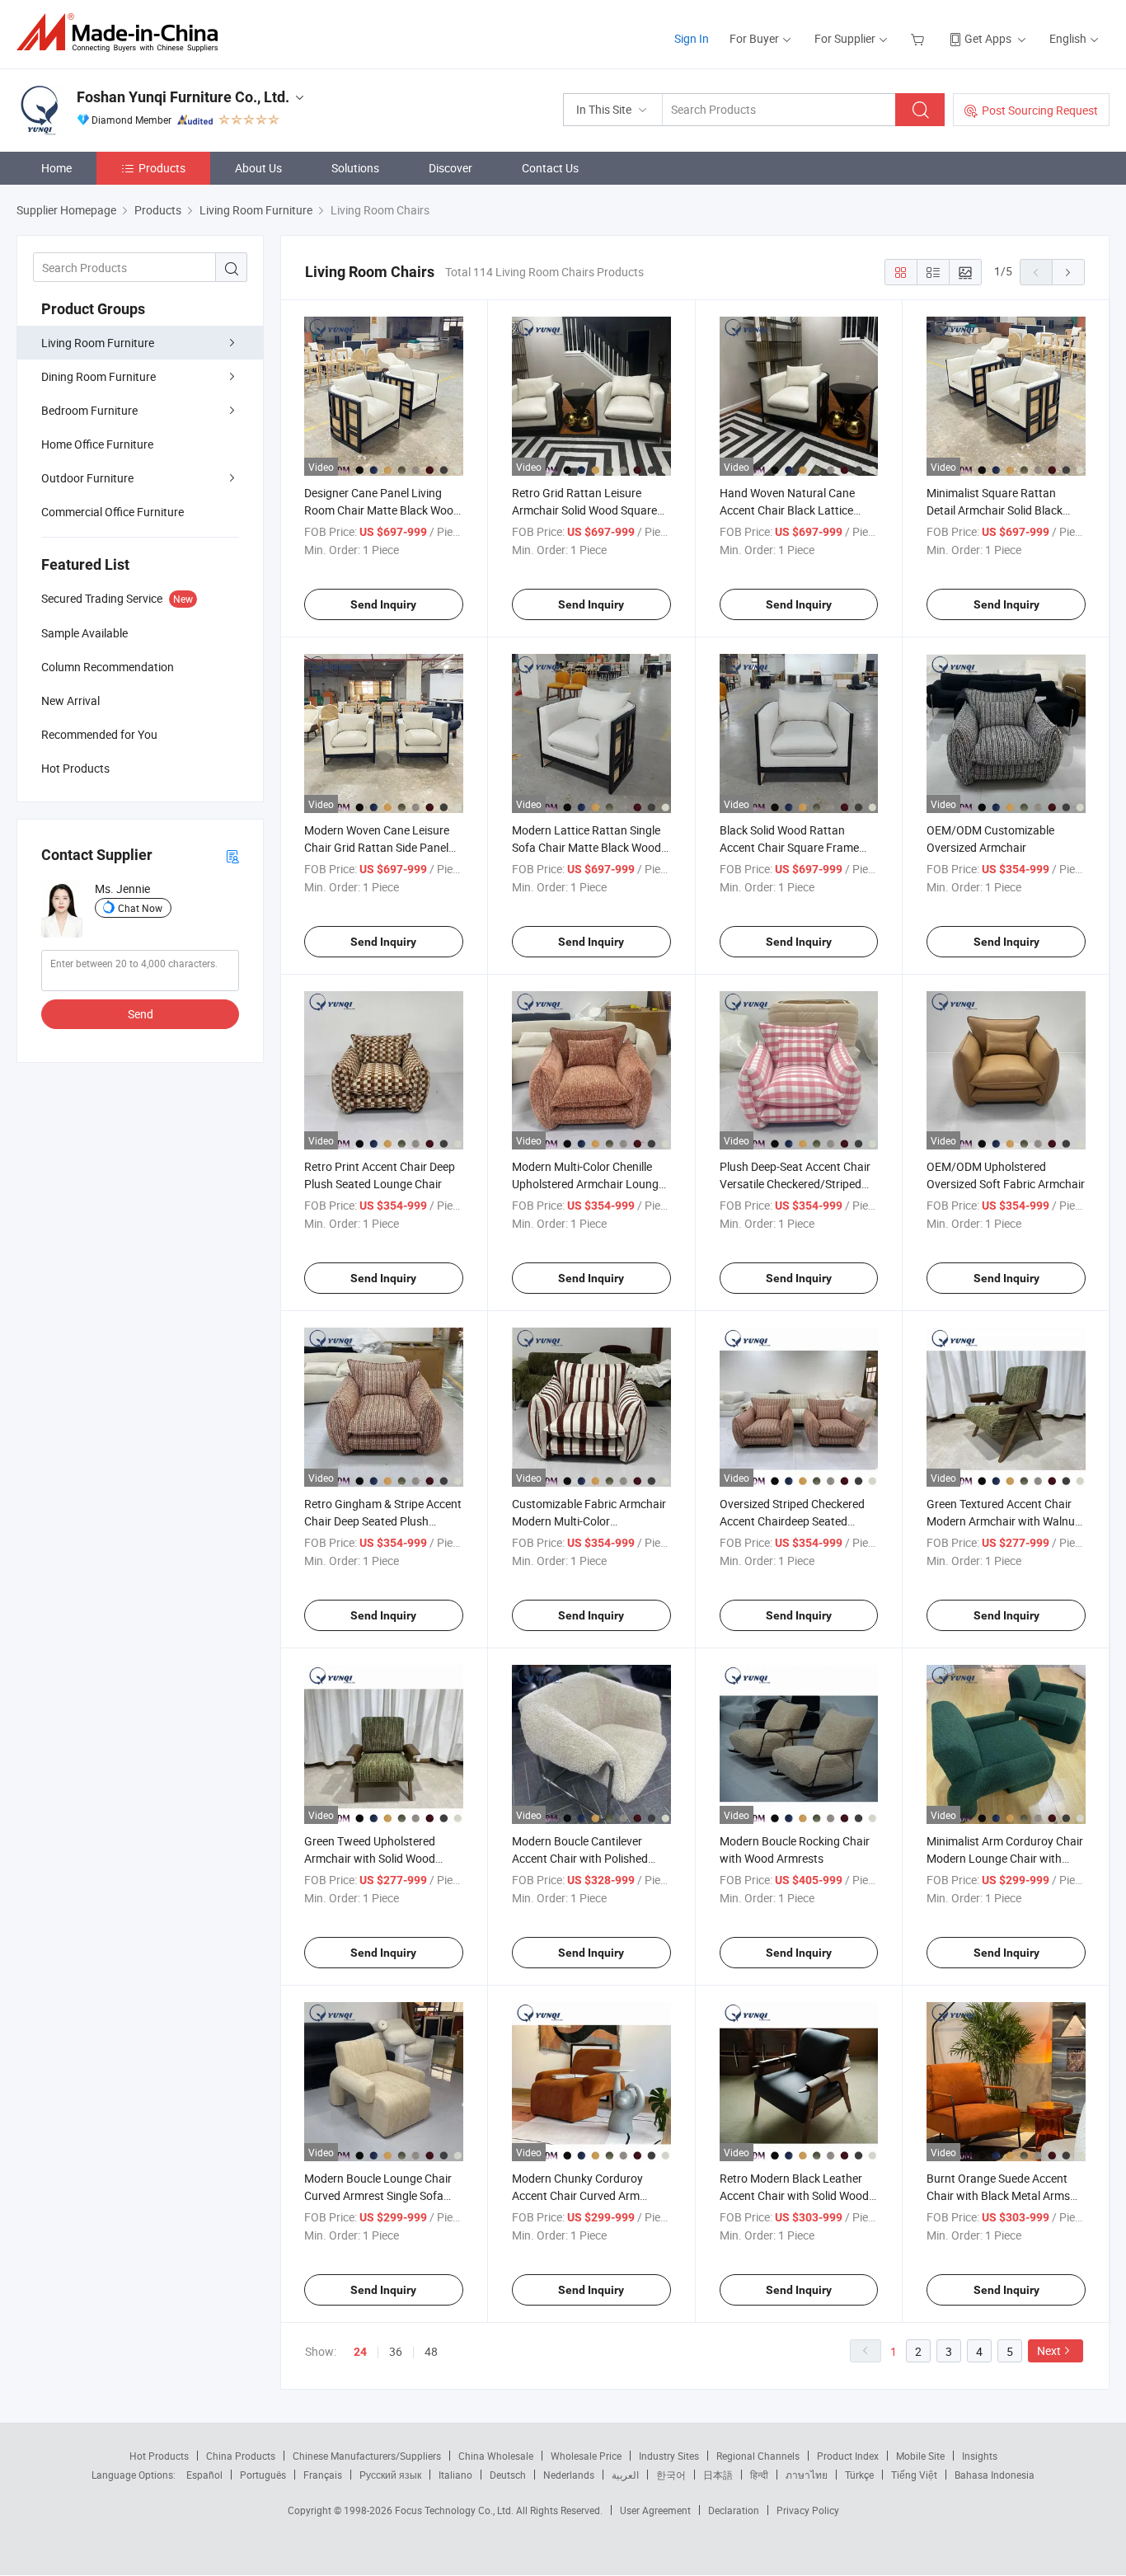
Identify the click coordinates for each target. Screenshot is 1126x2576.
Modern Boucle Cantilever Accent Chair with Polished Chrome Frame (580, 1858)
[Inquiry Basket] (920, 38)
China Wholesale (496, 2456)
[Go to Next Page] (1068, 272)
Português (263, 2475)
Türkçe (859, 2475)
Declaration (734, 2510)
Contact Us (550, 168)
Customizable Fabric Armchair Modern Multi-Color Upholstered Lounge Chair (589, 1521)
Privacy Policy (808, 2510)
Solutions (355, 168)
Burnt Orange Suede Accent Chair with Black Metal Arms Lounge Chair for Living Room (1002, 2195)
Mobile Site (920, 2456)
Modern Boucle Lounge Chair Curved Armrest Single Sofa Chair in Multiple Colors (378, 2195)
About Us (258, 168)
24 (360, 2352)
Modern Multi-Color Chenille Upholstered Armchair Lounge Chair (588, 1184)
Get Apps (988, 38)
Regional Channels (758, 2456)
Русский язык (390, 2475)
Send (141, 1014)
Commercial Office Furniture (113, 512)
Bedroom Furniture (89, 410)
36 (396, 2351)
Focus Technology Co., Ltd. (455, 2510)
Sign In (692, 38)
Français (323, 2475)
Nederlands (569, 2475)
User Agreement (655, 2510)
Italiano (455, 2475)
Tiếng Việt (914, 2475)
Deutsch (508, 2475)
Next (1049, 2350)
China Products (241, 2456)
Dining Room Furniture (99, 376)
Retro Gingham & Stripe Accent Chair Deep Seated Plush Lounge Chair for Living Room (383, 1521)
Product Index (848, 2456)
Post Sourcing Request (1040, 110)
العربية (625, 2475)
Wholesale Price (586, 2456)
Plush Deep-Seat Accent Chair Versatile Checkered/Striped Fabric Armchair (795, 1184)
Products (162, 168)
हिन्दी (759, 2475)
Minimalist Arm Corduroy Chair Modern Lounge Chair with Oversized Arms (1005, 1858)
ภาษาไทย (807, 2475)
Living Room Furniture (98, 343)
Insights (980, 2456)
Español (204, 2475)
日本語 (718, 2475)
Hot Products (159, 2456)
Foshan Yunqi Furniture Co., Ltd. (183, 97)
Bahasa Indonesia (995, 2475)
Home (56, 168)
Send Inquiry (383, 604)
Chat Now (140, 908)
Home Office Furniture (97, 444)
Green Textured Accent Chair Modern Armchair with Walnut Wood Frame (1003, 1521)
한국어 (671, 2475)
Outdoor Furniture (87, 478)
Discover (450, 168)
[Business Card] (232, 856)
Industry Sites (669, 2456)
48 (431, 2351)
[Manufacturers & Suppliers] (122, 33)
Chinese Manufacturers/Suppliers (367, 2456)
